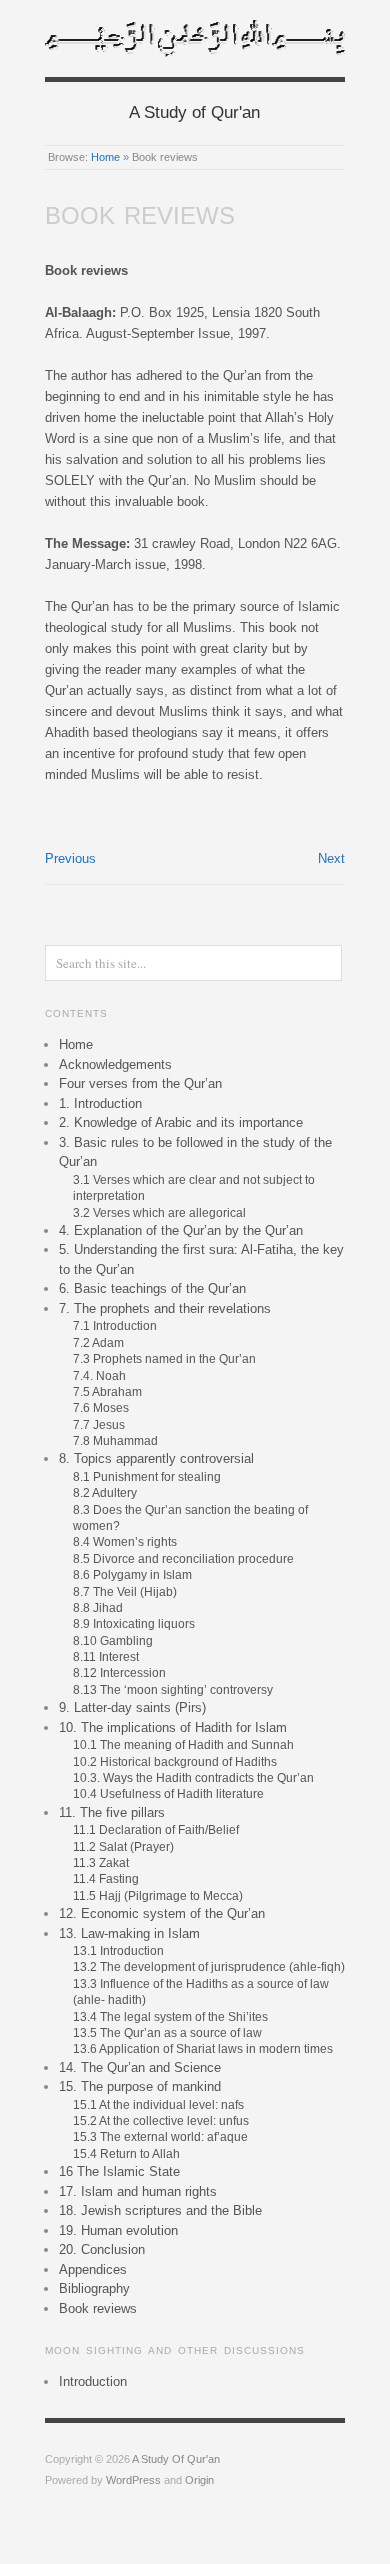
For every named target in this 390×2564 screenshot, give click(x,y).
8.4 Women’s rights (125, 1541)
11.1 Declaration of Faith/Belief (157, 1829)
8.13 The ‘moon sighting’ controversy (173, 1689)
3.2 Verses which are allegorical (159, 1212)
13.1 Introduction (118, 1950)
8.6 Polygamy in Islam (132, 1574)
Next (331, 858)
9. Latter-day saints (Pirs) (132, 1707)
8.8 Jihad (98, 1607)
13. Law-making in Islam (129, 1933)
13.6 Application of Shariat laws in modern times (203, 2048)
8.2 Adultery (105, 1492)
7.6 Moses (101, 1407)
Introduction (93, 2381)
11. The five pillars (112, 1812)
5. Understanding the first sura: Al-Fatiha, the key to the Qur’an (201, 1259)
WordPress (133, 2480)
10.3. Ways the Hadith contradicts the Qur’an (193, 1777)
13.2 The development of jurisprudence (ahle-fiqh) (209, 1966)
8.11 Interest (106, 1656)
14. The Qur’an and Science (140, 2067)
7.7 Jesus (99, 1424)
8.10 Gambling (113, 1640)
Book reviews (98, 2308)
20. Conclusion (102, 2249)
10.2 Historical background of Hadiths (175, 1761)
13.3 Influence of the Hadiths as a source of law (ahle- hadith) (201, 1991)
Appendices (93, 2269)
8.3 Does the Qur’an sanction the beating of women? (190, 1517)
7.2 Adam (98, 1342)
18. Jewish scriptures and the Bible (160, 2210)
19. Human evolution (118, 2230)
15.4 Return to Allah (126, 2153)
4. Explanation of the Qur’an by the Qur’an (181, 1230)
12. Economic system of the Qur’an (162, 1913)
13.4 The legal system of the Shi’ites (170, 2016)
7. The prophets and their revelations (165, 1308)
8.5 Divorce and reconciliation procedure (183, 1558)
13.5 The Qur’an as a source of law (167, 2032)
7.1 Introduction (115, 1325)
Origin (199, 2480)
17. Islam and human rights (138, 2191)
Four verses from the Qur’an (140, 1083)
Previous (70, 858)
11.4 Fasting (106, 1878)
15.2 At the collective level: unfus (161, 2120)
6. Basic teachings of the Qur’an (152, 1288)
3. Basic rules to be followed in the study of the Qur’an (195, 1152)
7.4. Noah (99, 1375)
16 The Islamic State (119, 2171)
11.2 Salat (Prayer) (123, 1846)
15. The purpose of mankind (140, 2086)
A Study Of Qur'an (176, 2459)
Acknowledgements (115, 1064)
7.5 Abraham (107, 1391)
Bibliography (94, 2288)
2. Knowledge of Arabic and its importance (181, 1122)
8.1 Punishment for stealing (147, 1476)
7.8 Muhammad (115, 1440)
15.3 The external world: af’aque (160, 2136)
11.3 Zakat (101, 1862)
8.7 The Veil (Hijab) (125, 1591)
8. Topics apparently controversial (156, 1458)
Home (105, 157)
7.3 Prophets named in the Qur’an (164, 1358)
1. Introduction (100, 1103)
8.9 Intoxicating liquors (134, 1623)
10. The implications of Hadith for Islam (173, 1727)
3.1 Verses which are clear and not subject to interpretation (194, 1187)
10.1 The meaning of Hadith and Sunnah (183, 1744)
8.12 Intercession (119, 1672)
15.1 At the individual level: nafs (158, 2104)
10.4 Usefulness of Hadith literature (168, 1793)
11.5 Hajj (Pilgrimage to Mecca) (158, 1895)
